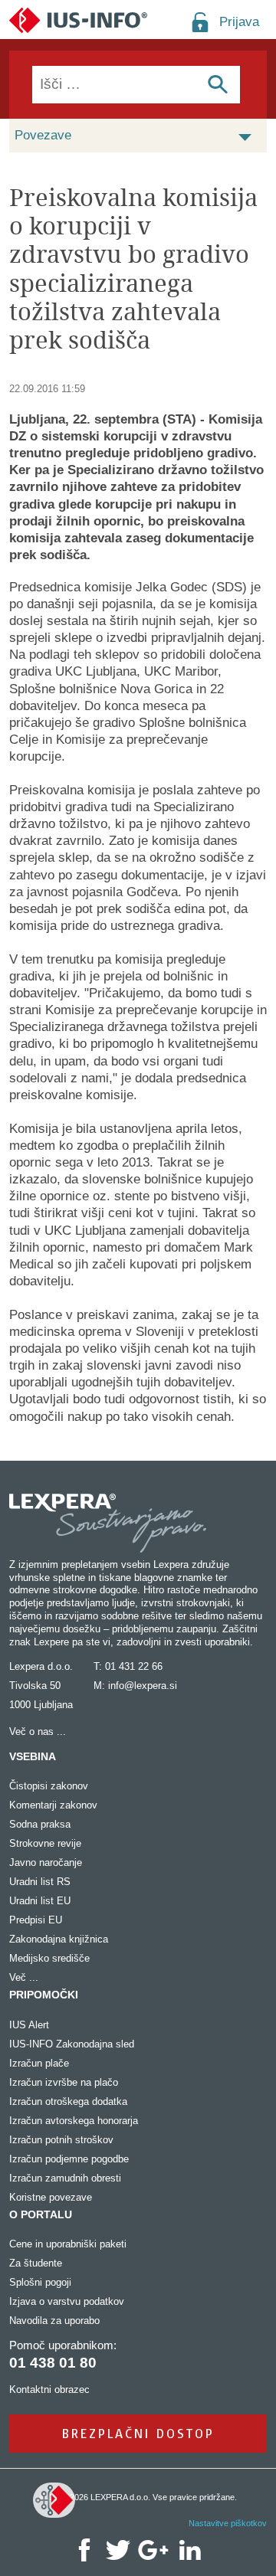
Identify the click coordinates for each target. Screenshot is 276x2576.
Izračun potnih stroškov (61, 2140)
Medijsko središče (49, 1958)
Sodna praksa (40, 1824)
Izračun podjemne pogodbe (69, 2159)
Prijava (239, 22)
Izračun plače (39, 2063)
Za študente (36, 2263)
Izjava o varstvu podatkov (67, 2301)
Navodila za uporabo (54, 2321)
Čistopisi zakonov (49, 1786)
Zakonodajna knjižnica (59, 1939)
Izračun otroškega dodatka (68, 2101)
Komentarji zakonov (53, 1805)
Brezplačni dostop (138, 2433)
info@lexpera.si (143, 1686)
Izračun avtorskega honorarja (74, 2121)
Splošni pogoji (40, 2282)
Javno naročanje (46, 1862)
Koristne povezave (51, 2197)
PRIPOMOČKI (44, 1995)
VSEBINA (33, 1756)
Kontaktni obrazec (49, 2389)
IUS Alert (29, 2025)
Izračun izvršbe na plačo (64, 2082)
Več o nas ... (38, 1732)
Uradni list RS (40, 1882)
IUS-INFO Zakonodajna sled (72, 2044)
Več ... (24, 1977)
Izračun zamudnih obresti (65, 2178)
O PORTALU (41, 2214)
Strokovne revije (45, 1843)
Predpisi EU (36, 1920)
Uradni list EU (40, 1901)
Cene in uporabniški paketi (68, 2244)
